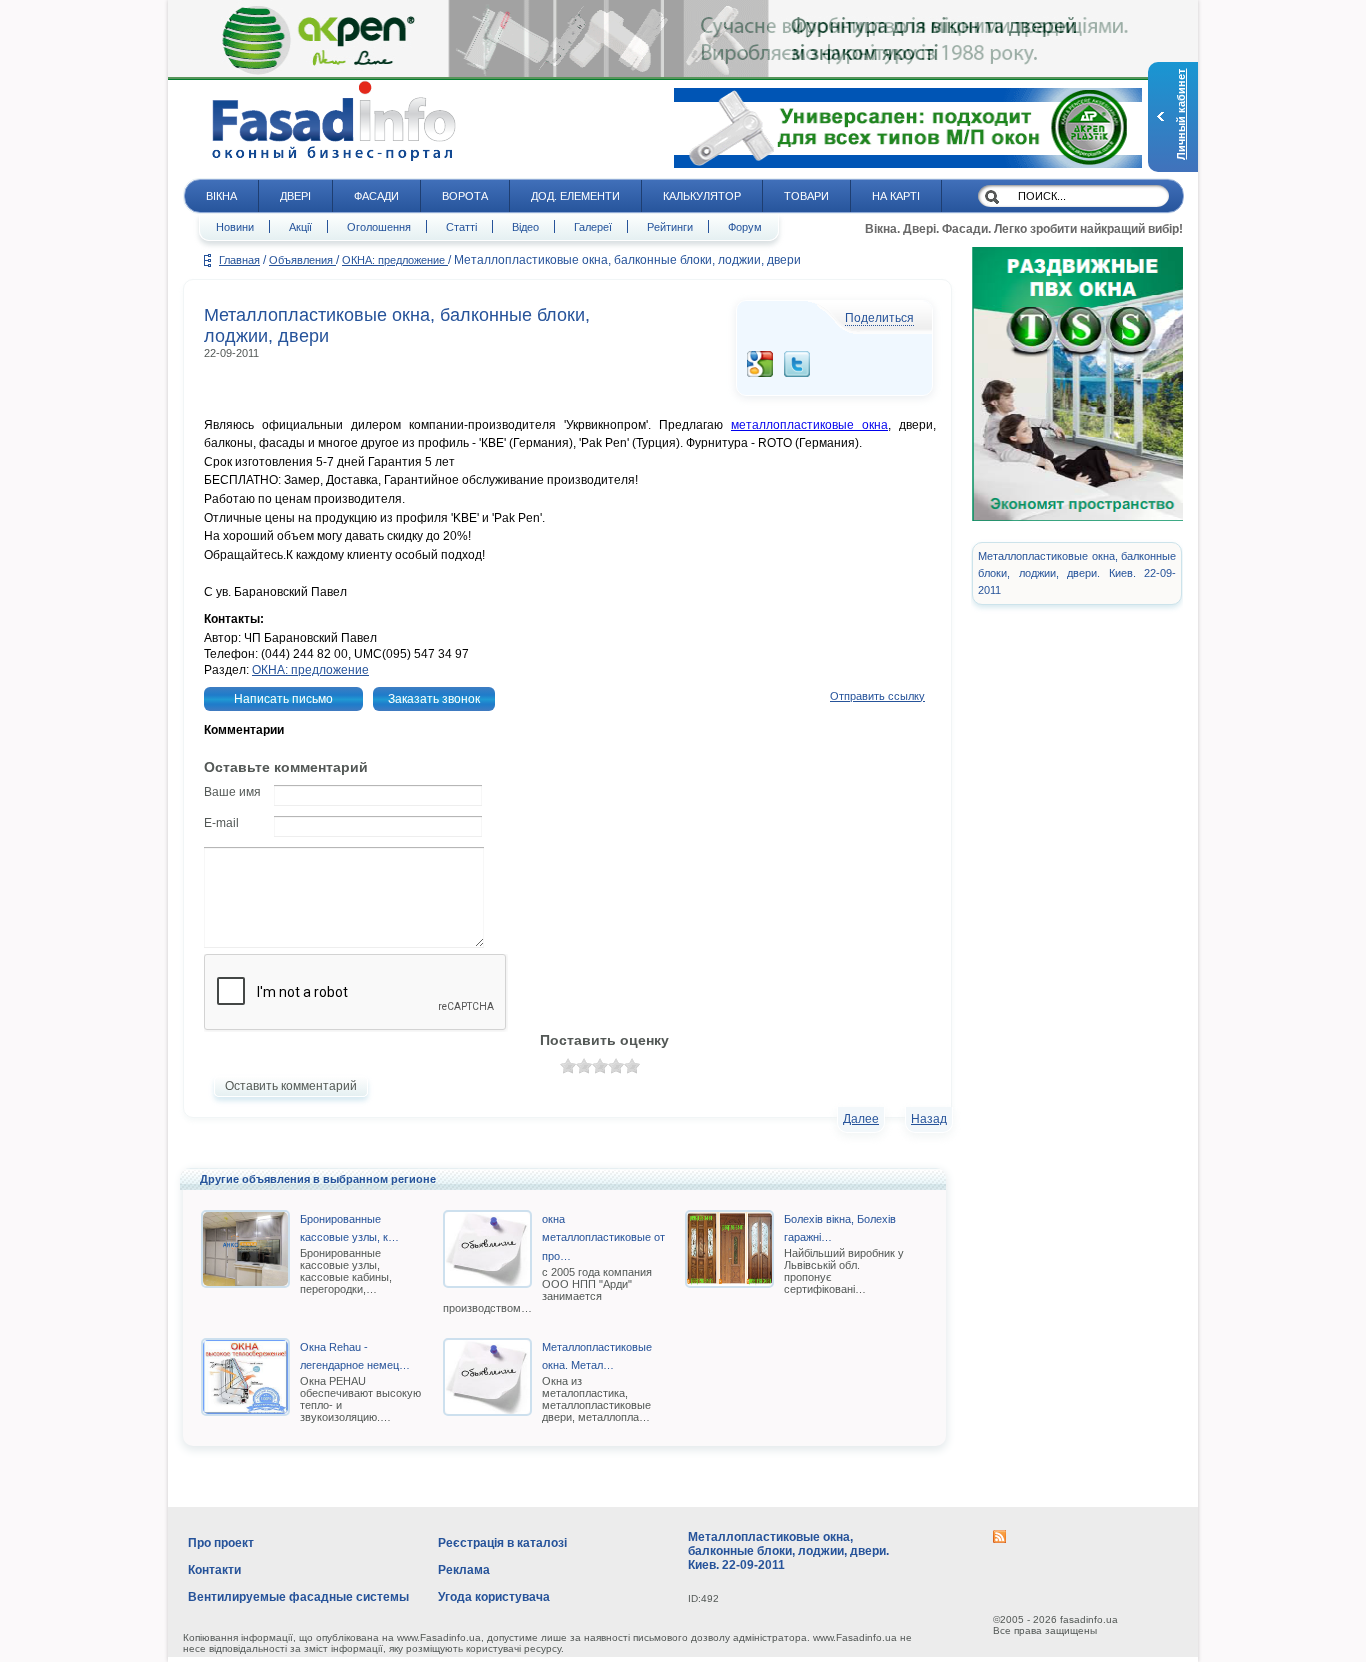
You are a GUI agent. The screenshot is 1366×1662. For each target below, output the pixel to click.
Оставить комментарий (291, 1086)
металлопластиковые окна (809, 425)
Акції (300, 227)
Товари (806, 196)
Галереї (593, 227)
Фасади (376, 196)
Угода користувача (494, 1597)
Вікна (221, 196)
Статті (461, 227)
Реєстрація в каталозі (502, 1543)
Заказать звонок (434, 699)
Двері (295, 196)
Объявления (302, 260)
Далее (861, 1119)
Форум (745, 227)
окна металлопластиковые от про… (603, 1237)
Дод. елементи (575, 196)
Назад (929, 1119)
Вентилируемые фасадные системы (298, 1597)
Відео (525, 227)
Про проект (221, 1543)
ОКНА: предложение (395, 260)
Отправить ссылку (877, 696)
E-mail (221, 823)
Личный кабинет (1181, 114)
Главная (239, 260)
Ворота (465, 196)
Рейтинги (670, 227)
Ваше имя (232, 792)
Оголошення (379, 227)
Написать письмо (283, 699)
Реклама (464, 1570)
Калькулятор (702, 196)
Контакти (214, 1570)
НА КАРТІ (896, 196)
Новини (235, 227)
